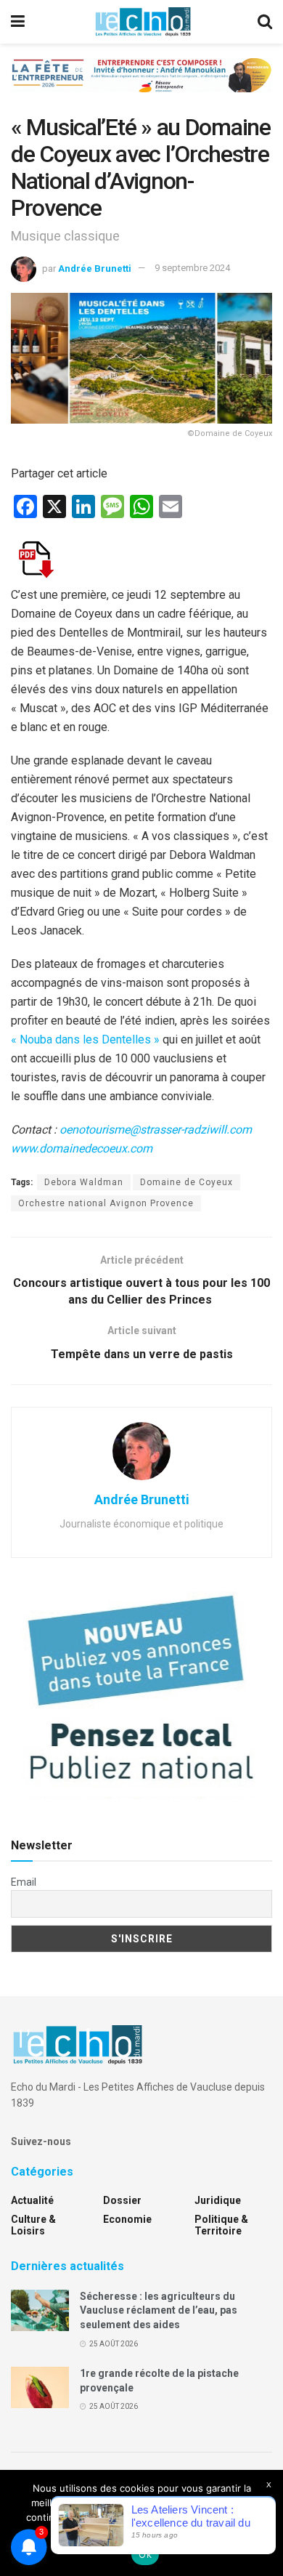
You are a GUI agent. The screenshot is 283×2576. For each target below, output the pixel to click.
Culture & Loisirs (33, 2225)
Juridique (218, 2200)
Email (24, 1882)
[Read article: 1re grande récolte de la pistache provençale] (40, 2387)
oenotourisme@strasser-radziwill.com (156, 1130)
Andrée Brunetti (95, 268)
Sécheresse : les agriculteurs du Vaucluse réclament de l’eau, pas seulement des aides (159, 2310)
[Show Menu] (18, 22)
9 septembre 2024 (192, 268)
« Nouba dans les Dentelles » (85, 1039)
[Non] (265, 2523)
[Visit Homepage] (143, 22)
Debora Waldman (84, 1182)
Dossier (122, 2200)
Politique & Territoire (221, 2225)
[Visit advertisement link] (141, 86)
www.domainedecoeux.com (82, 1148)
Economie (127, 2219)
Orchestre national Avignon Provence (106, 1203)
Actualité (32, 2200)
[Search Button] (265, 22)
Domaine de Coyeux (186, 1182)
